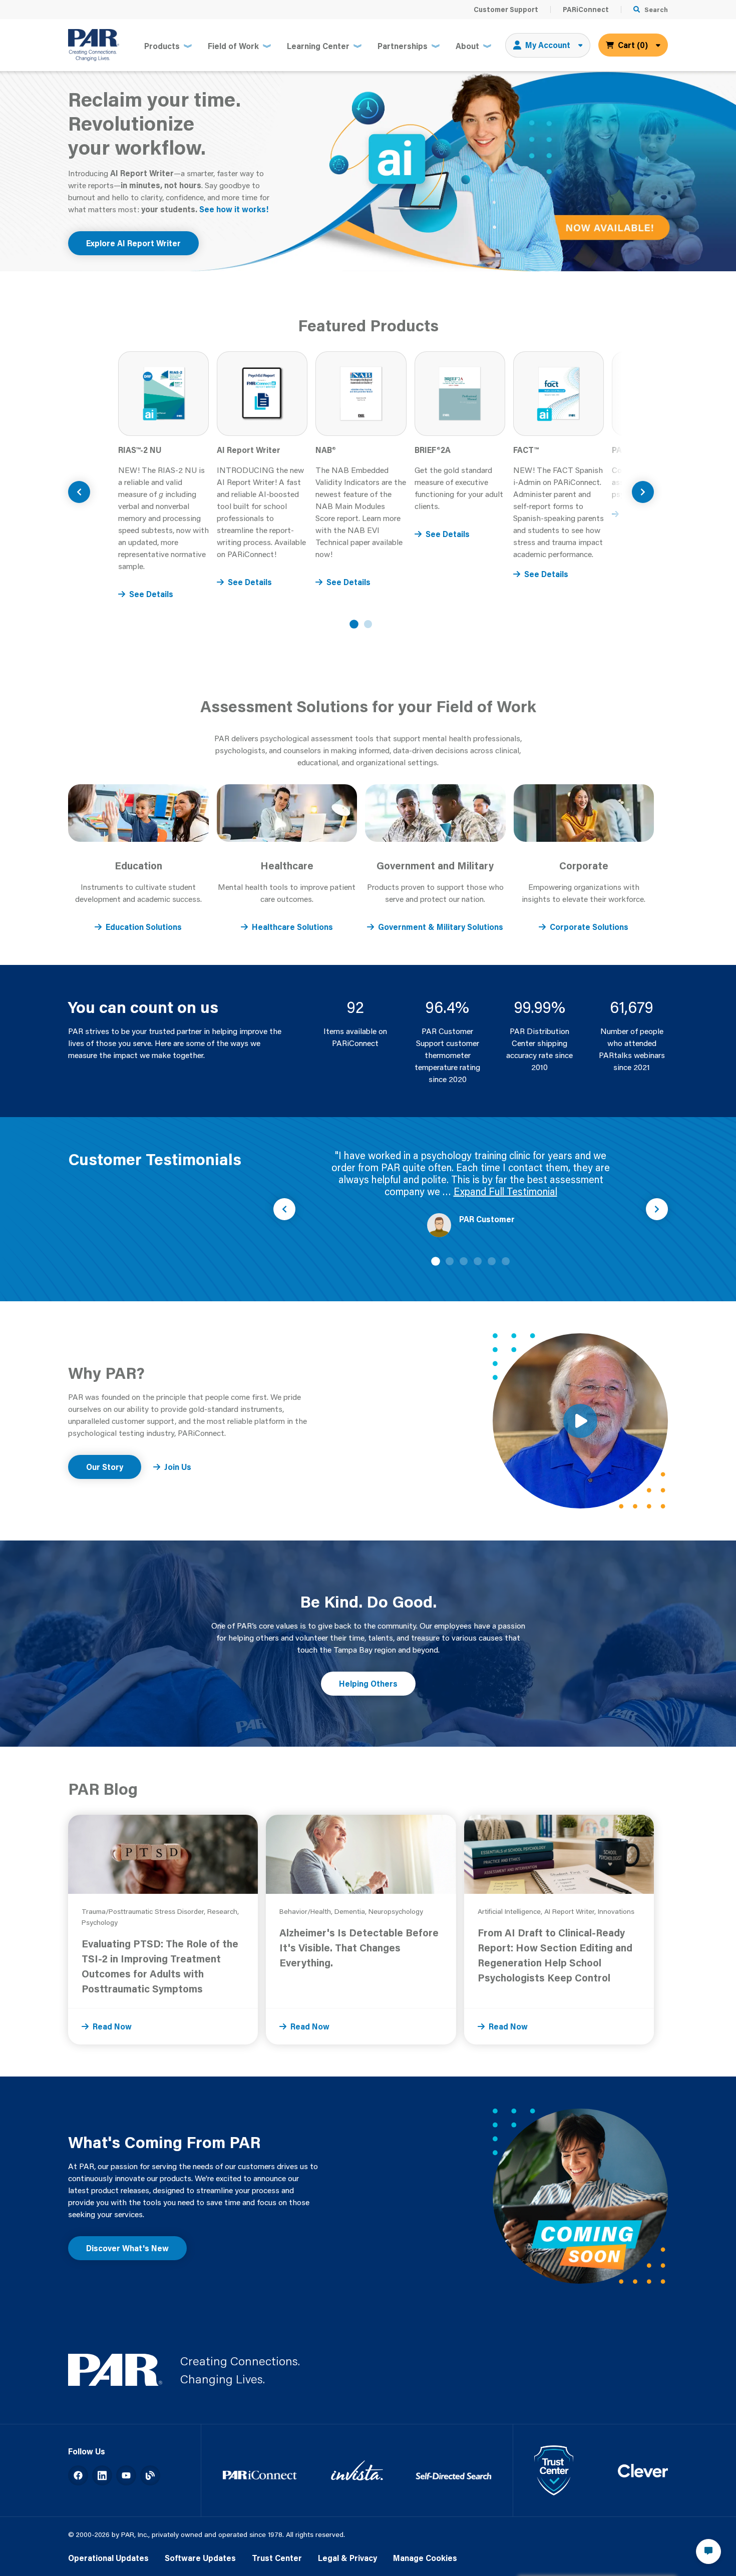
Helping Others (368, 1683)
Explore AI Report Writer (133, 243)
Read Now (112, 2026)
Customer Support (506, 10)
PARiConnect (586, 10)
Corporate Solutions (589, 927)
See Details (151, 594)
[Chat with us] (708, 2551)
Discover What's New (127, 2248)
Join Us (178, 1467)
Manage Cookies (425, 2558)
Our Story (105, 1467)
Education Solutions (144, 927)
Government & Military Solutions (441, 927)
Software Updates (200, 2558)
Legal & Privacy (347, 2558)
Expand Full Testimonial (505, 1191)
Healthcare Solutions (292, 927)
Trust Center (277, 2558)
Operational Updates (108, 2558)
